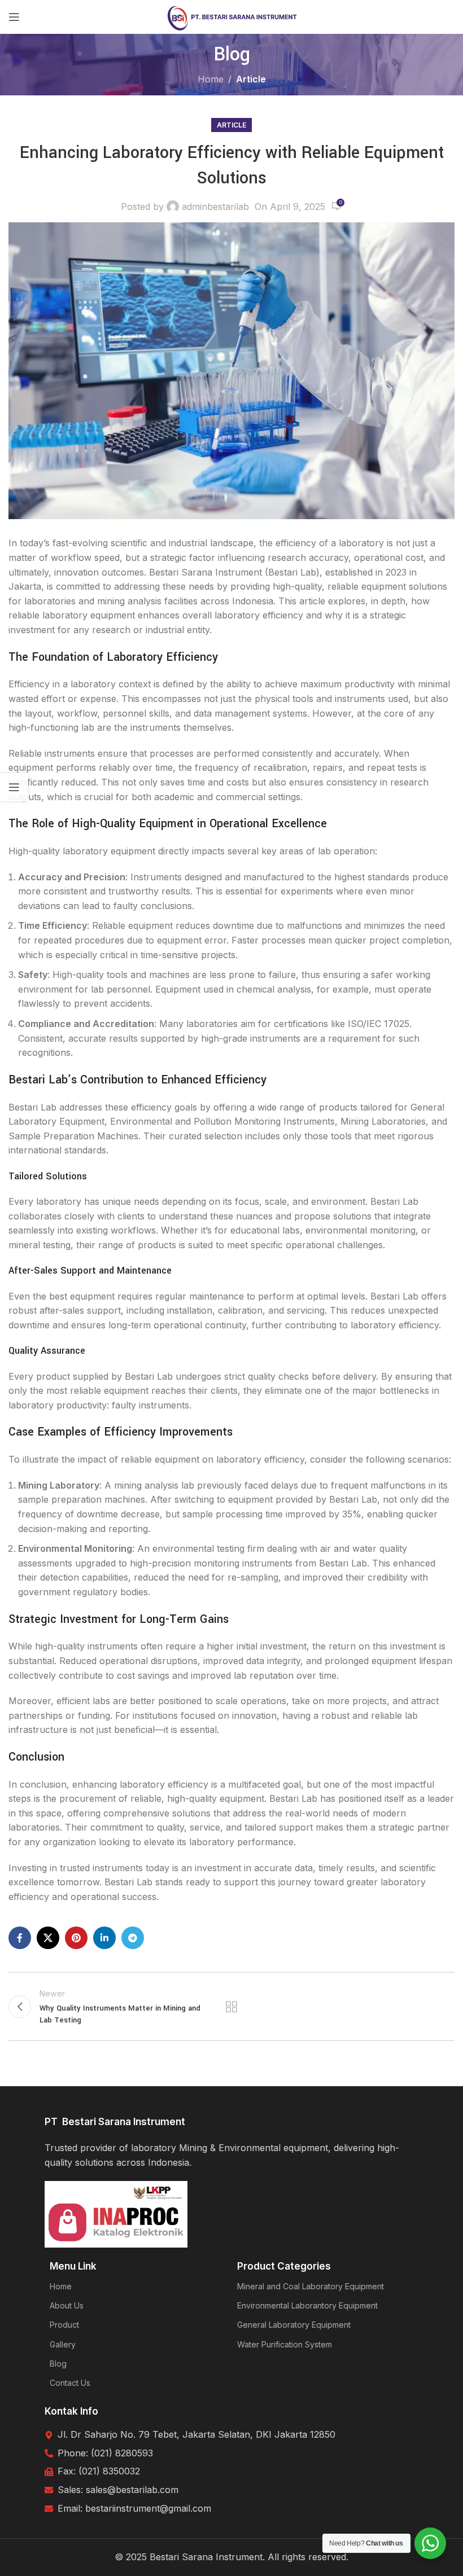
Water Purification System (285, 2344)
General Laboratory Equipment (294, 2325)
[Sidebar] (14, 787)
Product (64, 2325)
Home (211, 79)
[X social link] (48, 1938)
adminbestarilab (215, 207)
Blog (58, 2364)
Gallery (63, 2344)
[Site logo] (232, 16)
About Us (67, 2305)
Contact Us (70, 2383)
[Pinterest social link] (76, 1938)
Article (251, 79)
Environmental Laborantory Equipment (307, 2305)
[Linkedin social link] (104, 1938)
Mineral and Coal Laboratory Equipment (311, 2286)
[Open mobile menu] (14, 17)
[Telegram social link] (133, 1938)
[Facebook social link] (20, 1938)
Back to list (231, 2007)
